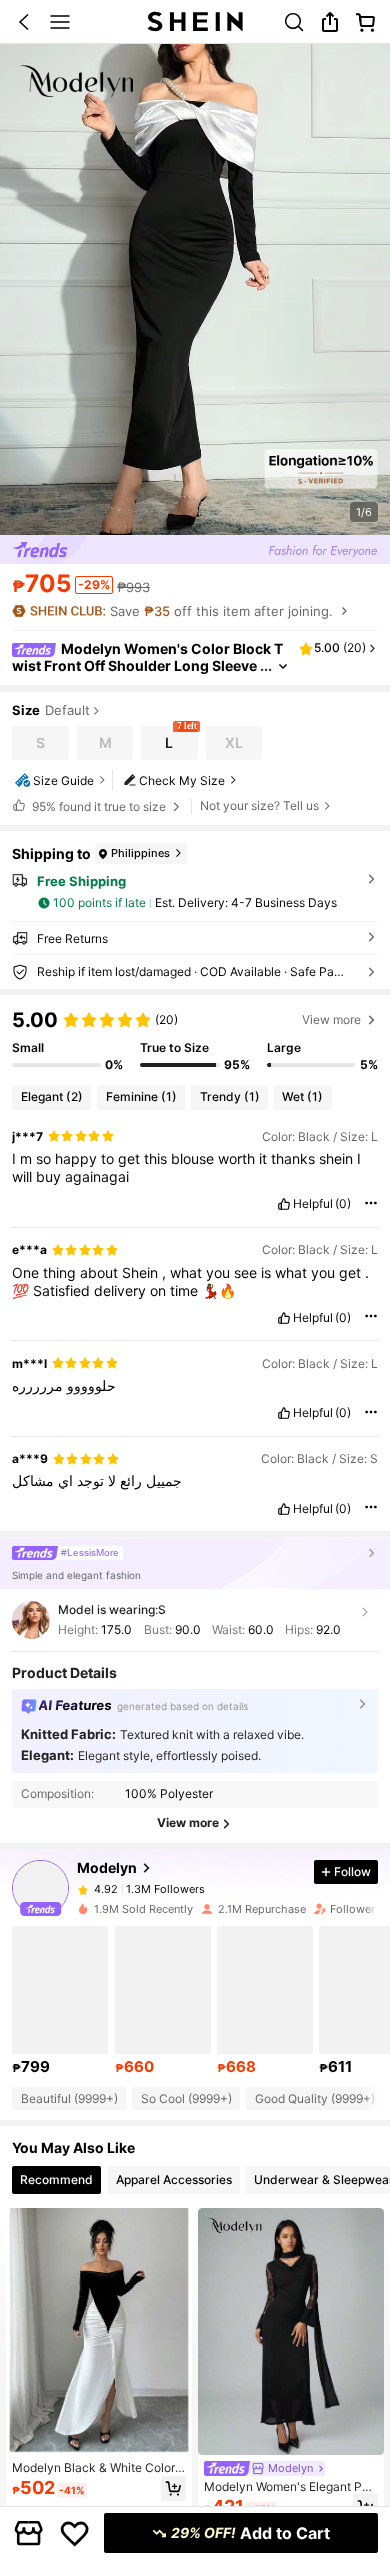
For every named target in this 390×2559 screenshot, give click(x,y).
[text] (194, 1168)
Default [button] (67, 711)
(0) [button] (343, 1204)
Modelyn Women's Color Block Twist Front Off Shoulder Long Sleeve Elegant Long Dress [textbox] (147, 665)
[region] (195, 1040)
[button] (24, 22)
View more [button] (331, 1019)
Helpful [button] (313, 1204)
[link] (294, 22)
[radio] (40, 742)
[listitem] (60, 2001)
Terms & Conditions (74, 2463)
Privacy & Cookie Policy (264, 2440)
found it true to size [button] (99, 806)
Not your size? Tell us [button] (259, 806)
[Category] (60, 22)
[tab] (56, 2180)
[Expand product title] (283, 666)
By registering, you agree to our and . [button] (188, 2452)
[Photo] (83, 1890)
